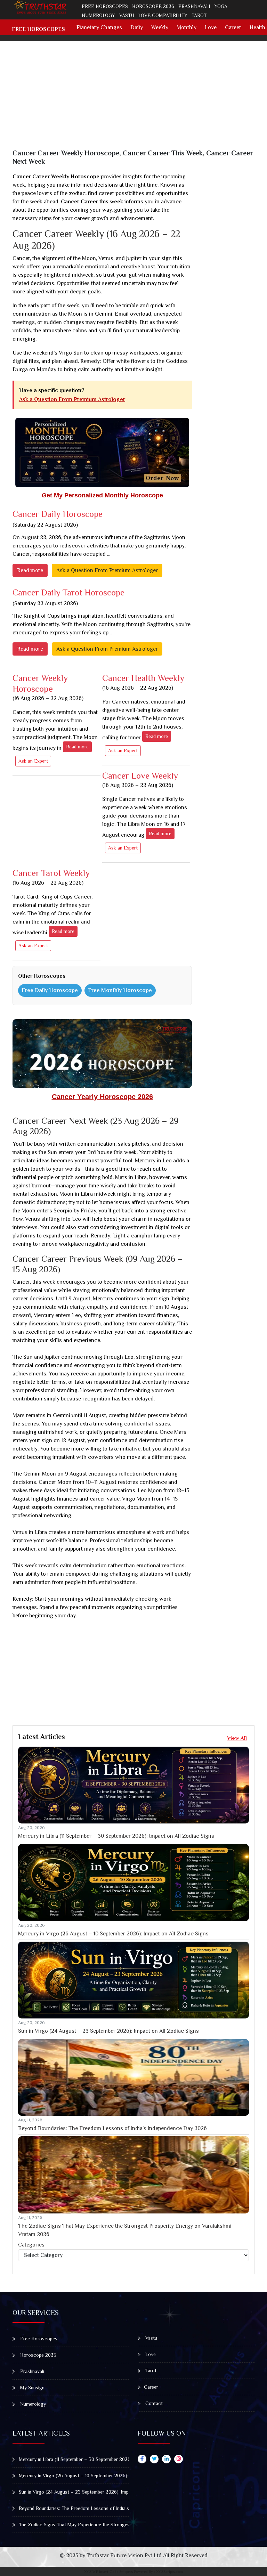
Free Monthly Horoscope (120, 990)
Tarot (199, 15)
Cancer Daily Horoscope (58, 514)
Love (211, 27)
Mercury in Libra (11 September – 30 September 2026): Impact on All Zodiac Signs (116, 1836)
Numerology (98, 15)
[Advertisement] (138, 100)
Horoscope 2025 (38, 2355)
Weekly (160, 27)
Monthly (187, 27)
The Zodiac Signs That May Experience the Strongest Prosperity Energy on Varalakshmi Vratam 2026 (125, 2230)
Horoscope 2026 (153, 6)
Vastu (127, 15)
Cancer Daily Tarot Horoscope (68, 592)
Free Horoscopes (105, 6)
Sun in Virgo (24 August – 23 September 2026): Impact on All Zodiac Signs (108, 2031)
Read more (30, 570)
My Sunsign (32, 2388)
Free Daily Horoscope (50, 990)
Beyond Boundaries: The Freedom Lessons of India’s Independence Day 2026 (112, 2128)
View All (237, 1738)
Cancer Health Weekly (143, 682)
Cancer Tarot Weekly (51, 877)
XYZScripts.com (169, 2571)
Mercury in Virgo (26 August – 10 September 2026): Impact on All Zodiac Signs (113, 1934)
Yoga (221, 6)
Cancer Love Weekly (140, 779)
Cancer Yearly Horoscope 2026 (102, 1097)
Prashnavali (194, 6)
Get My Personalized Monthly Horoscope (102, 495)
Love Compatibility (163, 15)
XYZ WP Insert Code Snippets (108, 2571)
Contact (153, 2403)
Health (257, 27)
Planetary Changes (99, 27)
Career (233, 27)
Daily (137, 27)
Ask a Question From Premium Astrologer (72, 399)
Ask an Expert (33, 761)
